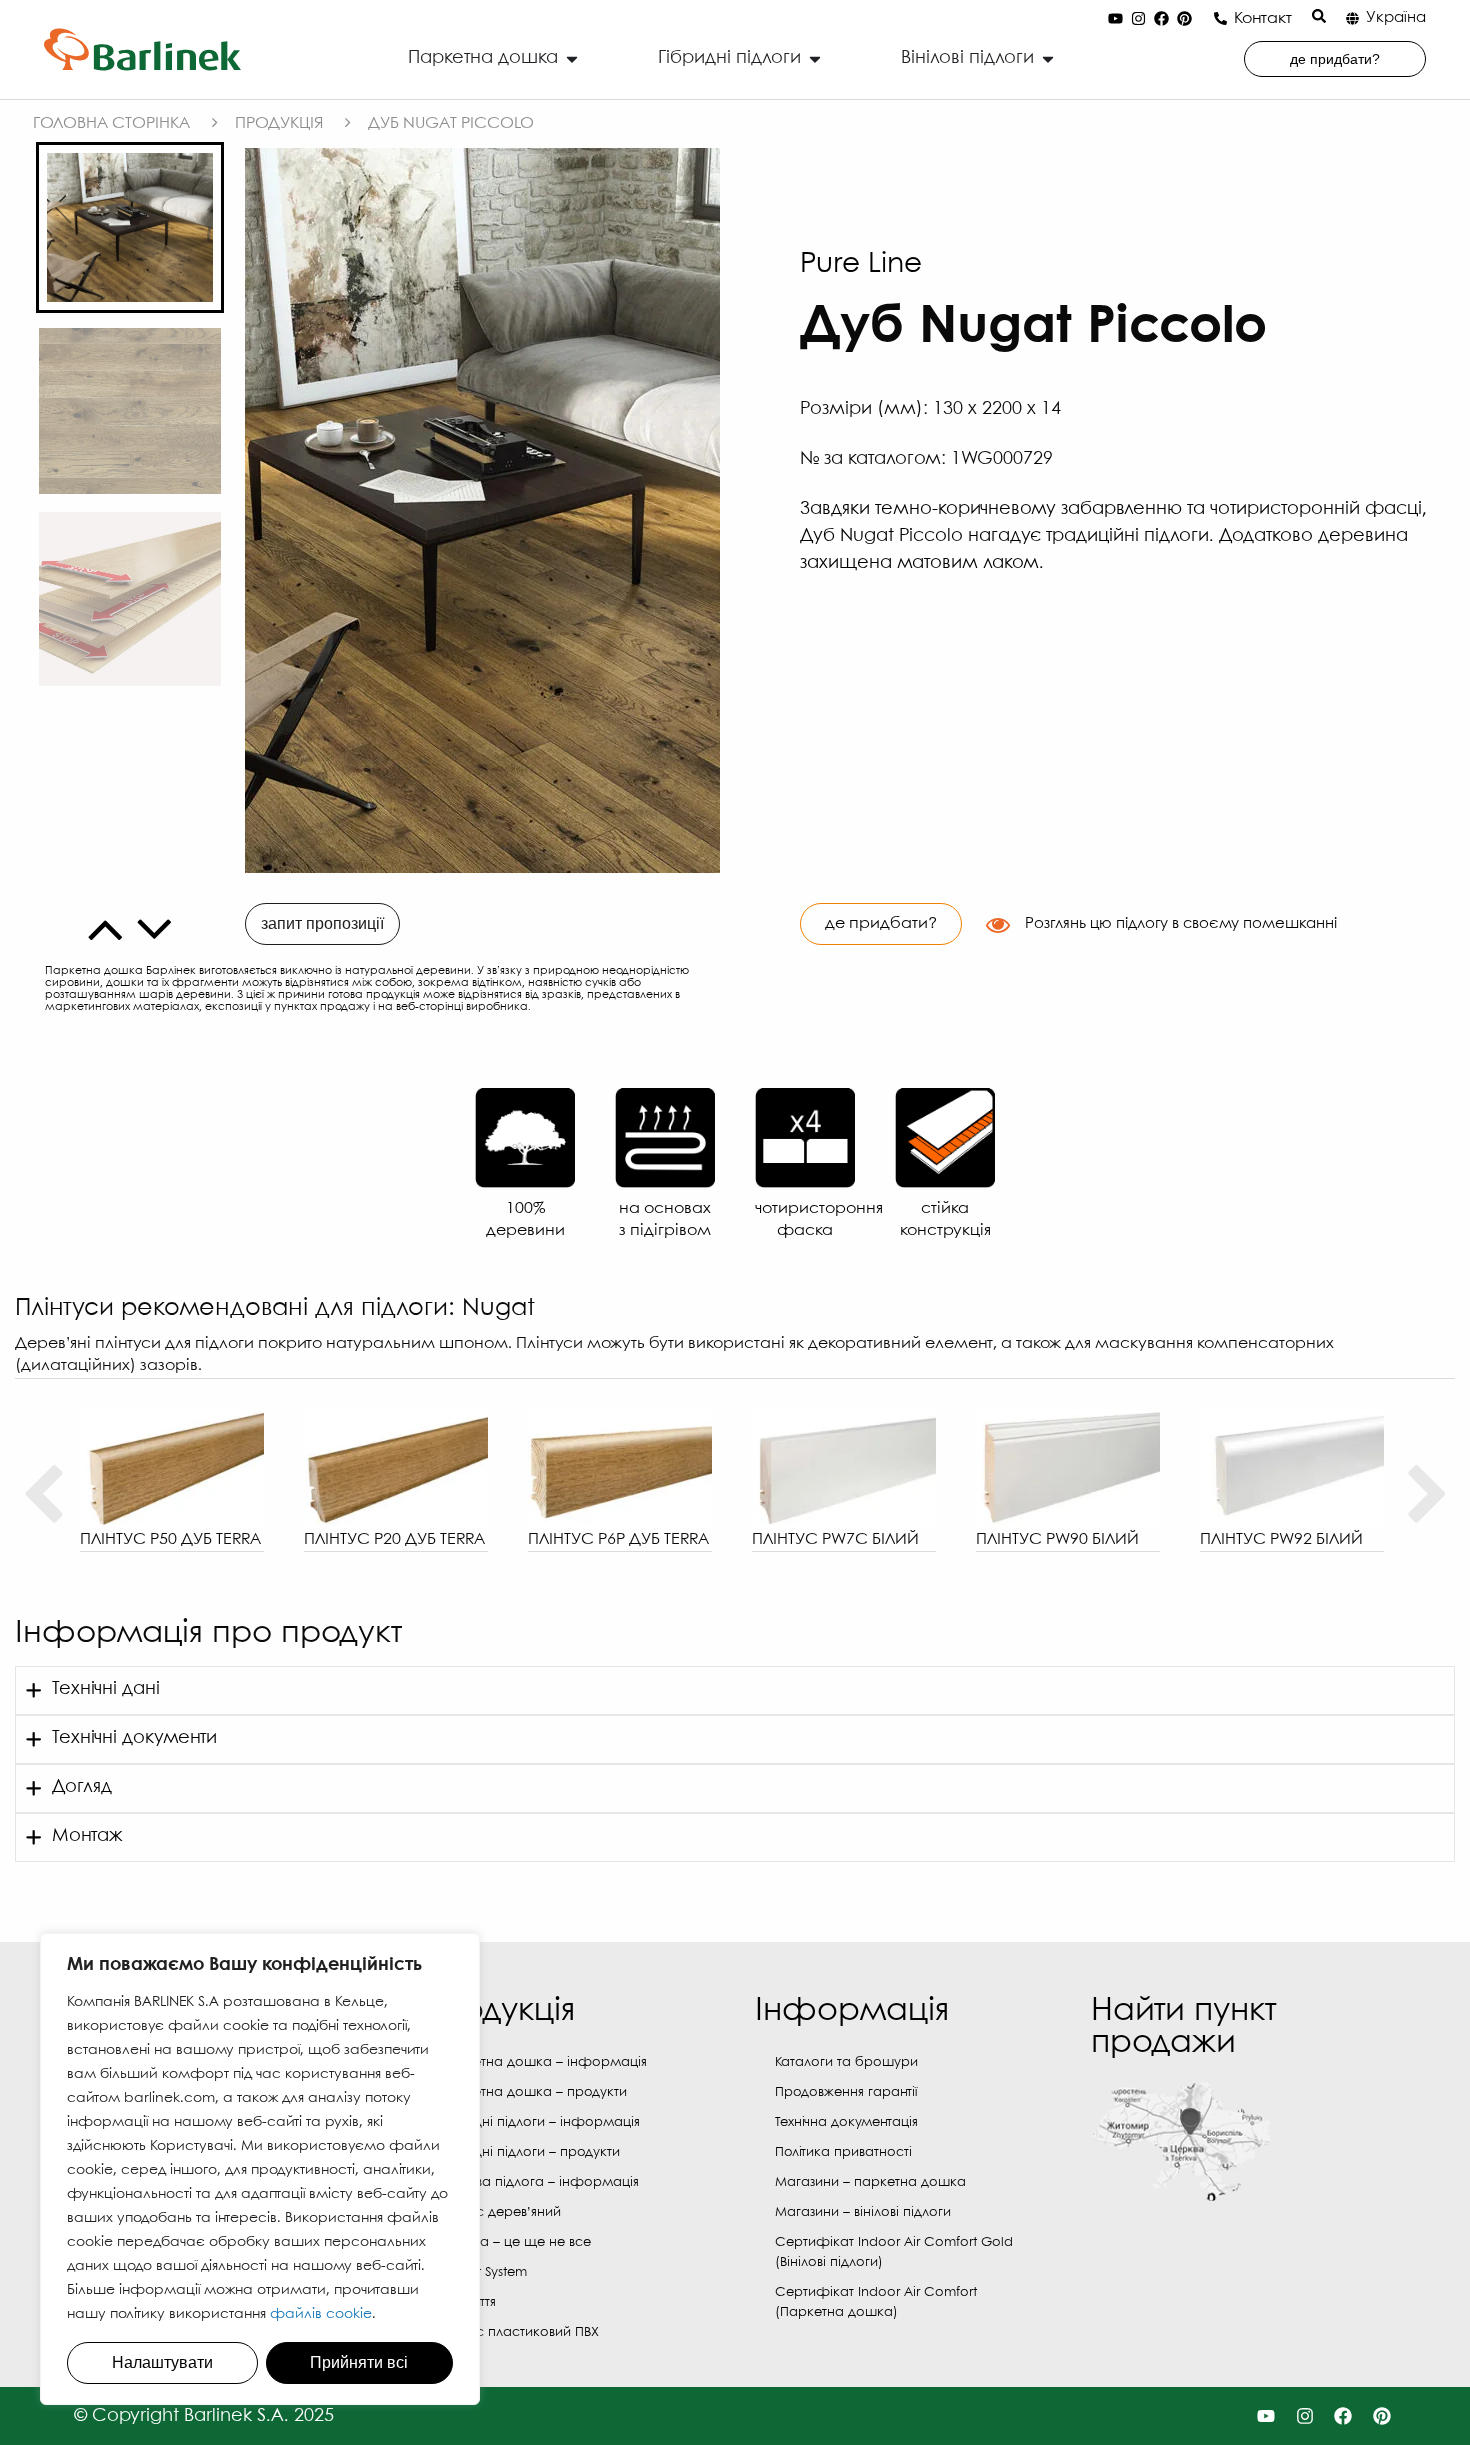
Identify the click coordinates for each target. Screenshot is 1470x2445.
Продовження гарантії (846, 2092)
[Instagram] (1139, 19)
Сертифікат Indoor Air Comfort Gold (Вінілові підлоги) (894, 2252)
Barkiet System (483, 2272)
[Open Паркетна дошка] (572, 58)
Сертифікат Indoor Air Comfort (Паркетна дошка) (876, 2302)
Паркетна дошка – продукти (533, 2092)
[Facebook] (1162, 19)
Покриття (467, 2302)
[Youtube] (1116, 19)
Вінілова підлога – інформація (539, 2182)
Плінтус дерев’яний (500, 2212)
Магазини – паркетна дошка (870, 2182)
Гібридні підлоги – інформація (539, 2122)
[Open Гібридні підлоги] (815, 58)
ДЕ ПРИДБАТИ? (881, 923)
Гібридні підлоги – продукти (529, 2152)
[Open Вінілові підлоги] (1048, 58)
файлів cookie (321, 2314)
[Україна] (1352, 18)
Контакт (1263, 18)
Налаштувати (162, 2362)
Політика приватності (843, 2152)
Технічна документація (846, 2122)
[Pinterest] (1185, 19)
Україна (1396, 18)
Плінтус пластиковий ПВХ (519, 2332)
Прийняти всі (359, 2362)
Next (1427, 1495)
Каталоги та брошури (846, 2062)
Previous (42, 1495)
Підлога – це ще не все (515, 2242)
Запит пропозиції (322, 923)
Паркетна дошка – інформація (543, 2062)
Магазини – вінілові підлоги (863, 2212)
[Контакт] (1220, 18)
